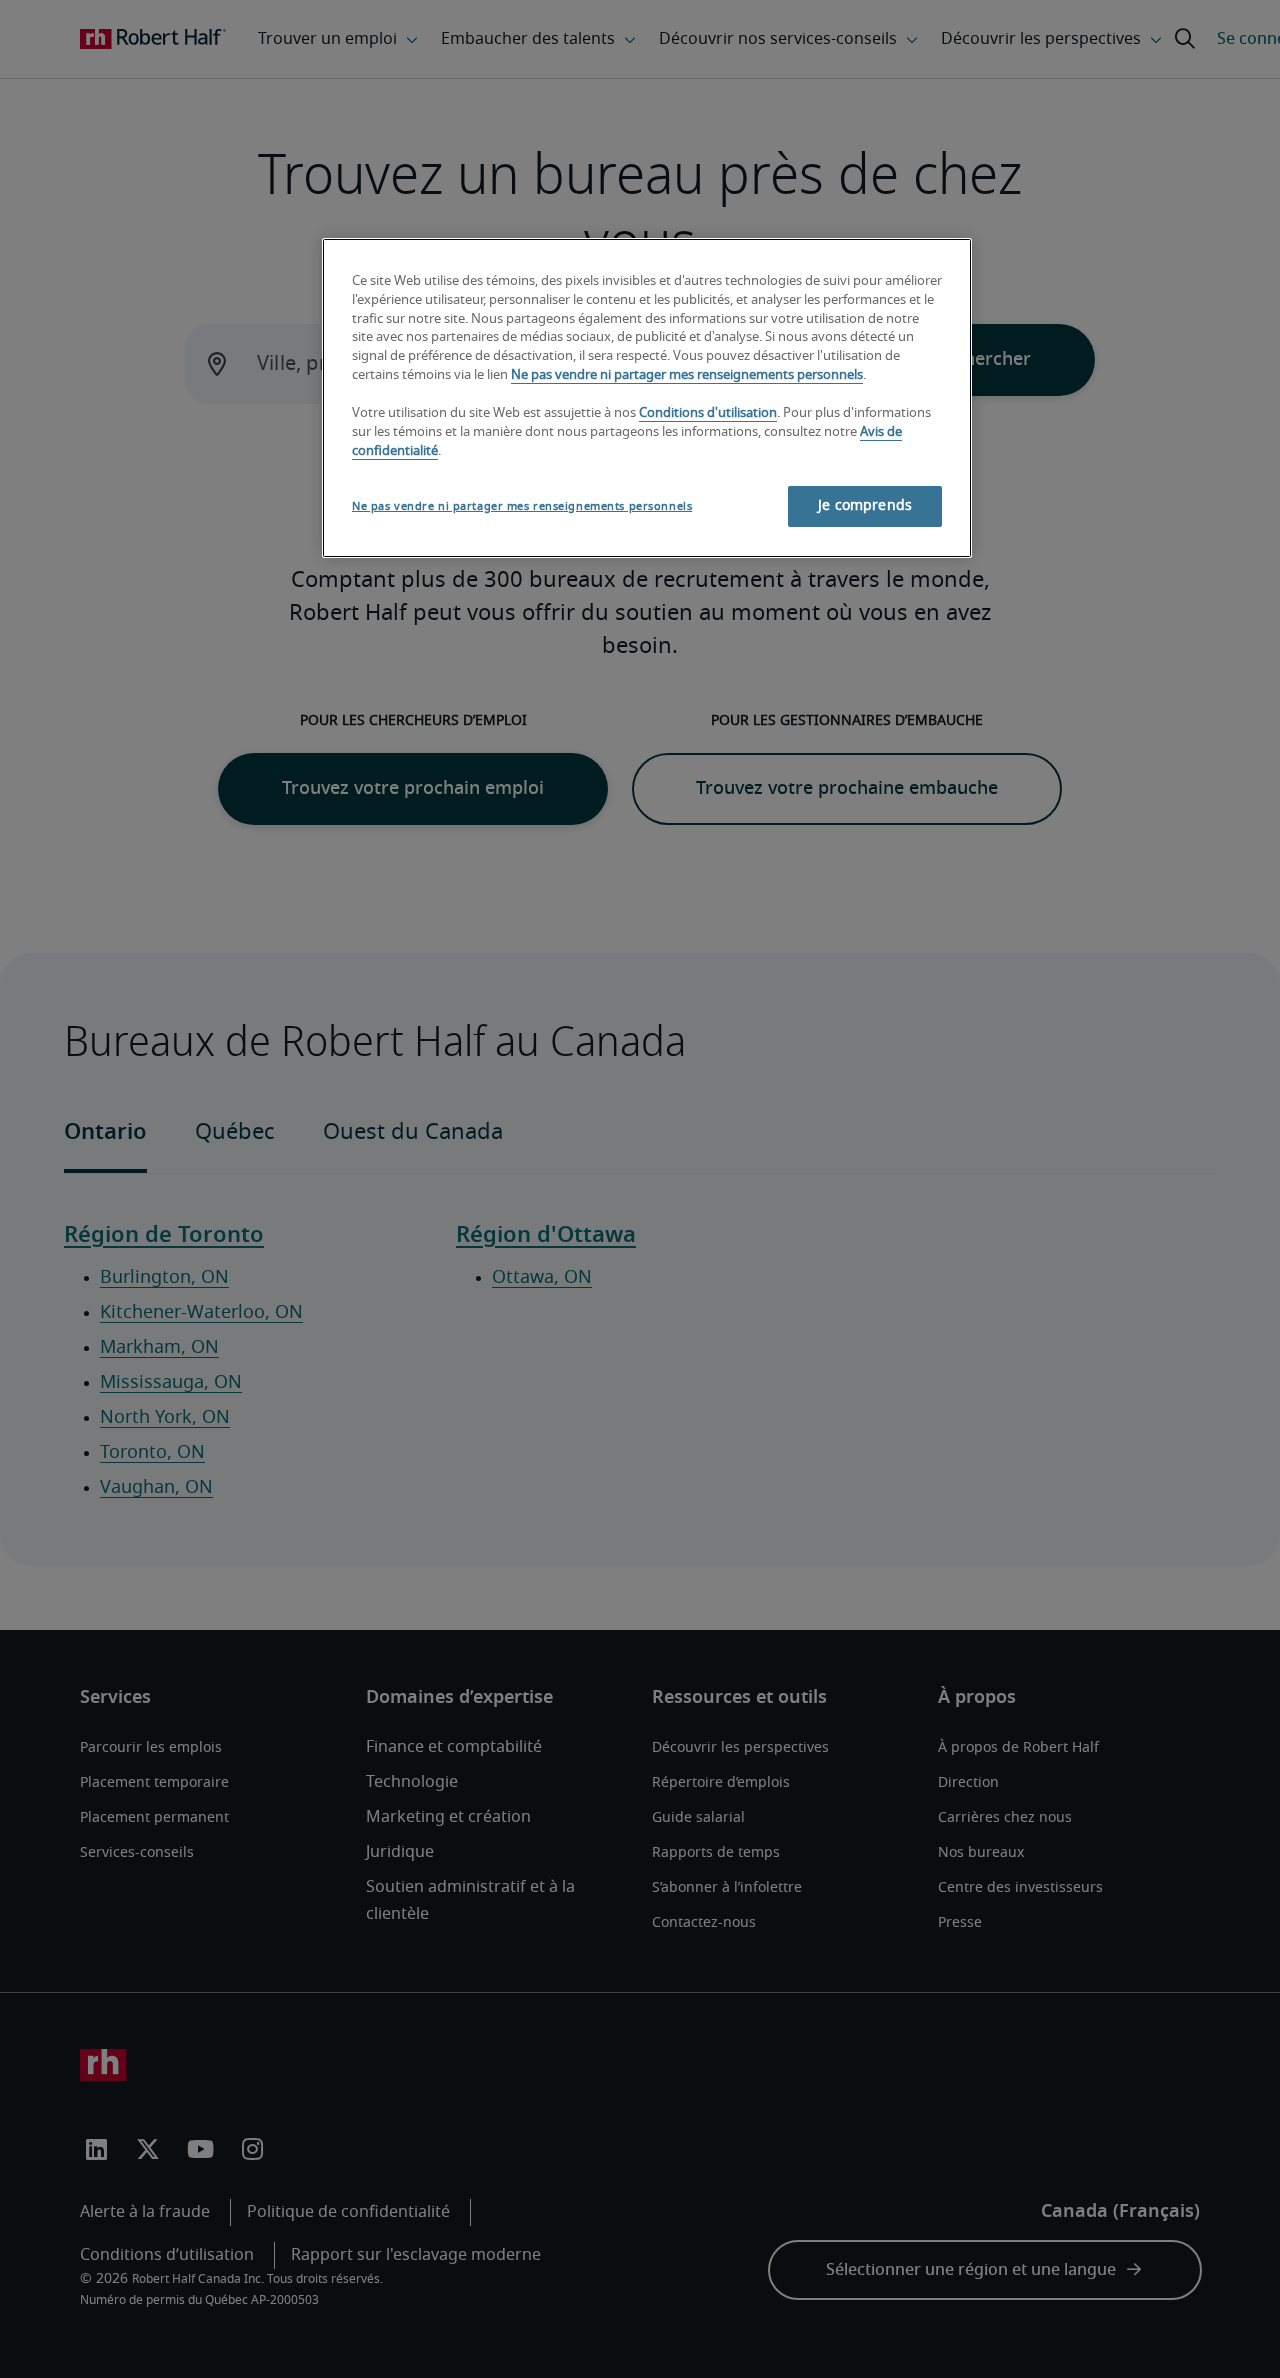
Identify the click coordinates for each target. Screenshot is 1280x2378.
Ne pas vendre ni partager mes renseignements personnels (687, 375)
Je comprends (865, 506)
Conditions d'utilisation (708, 413)
